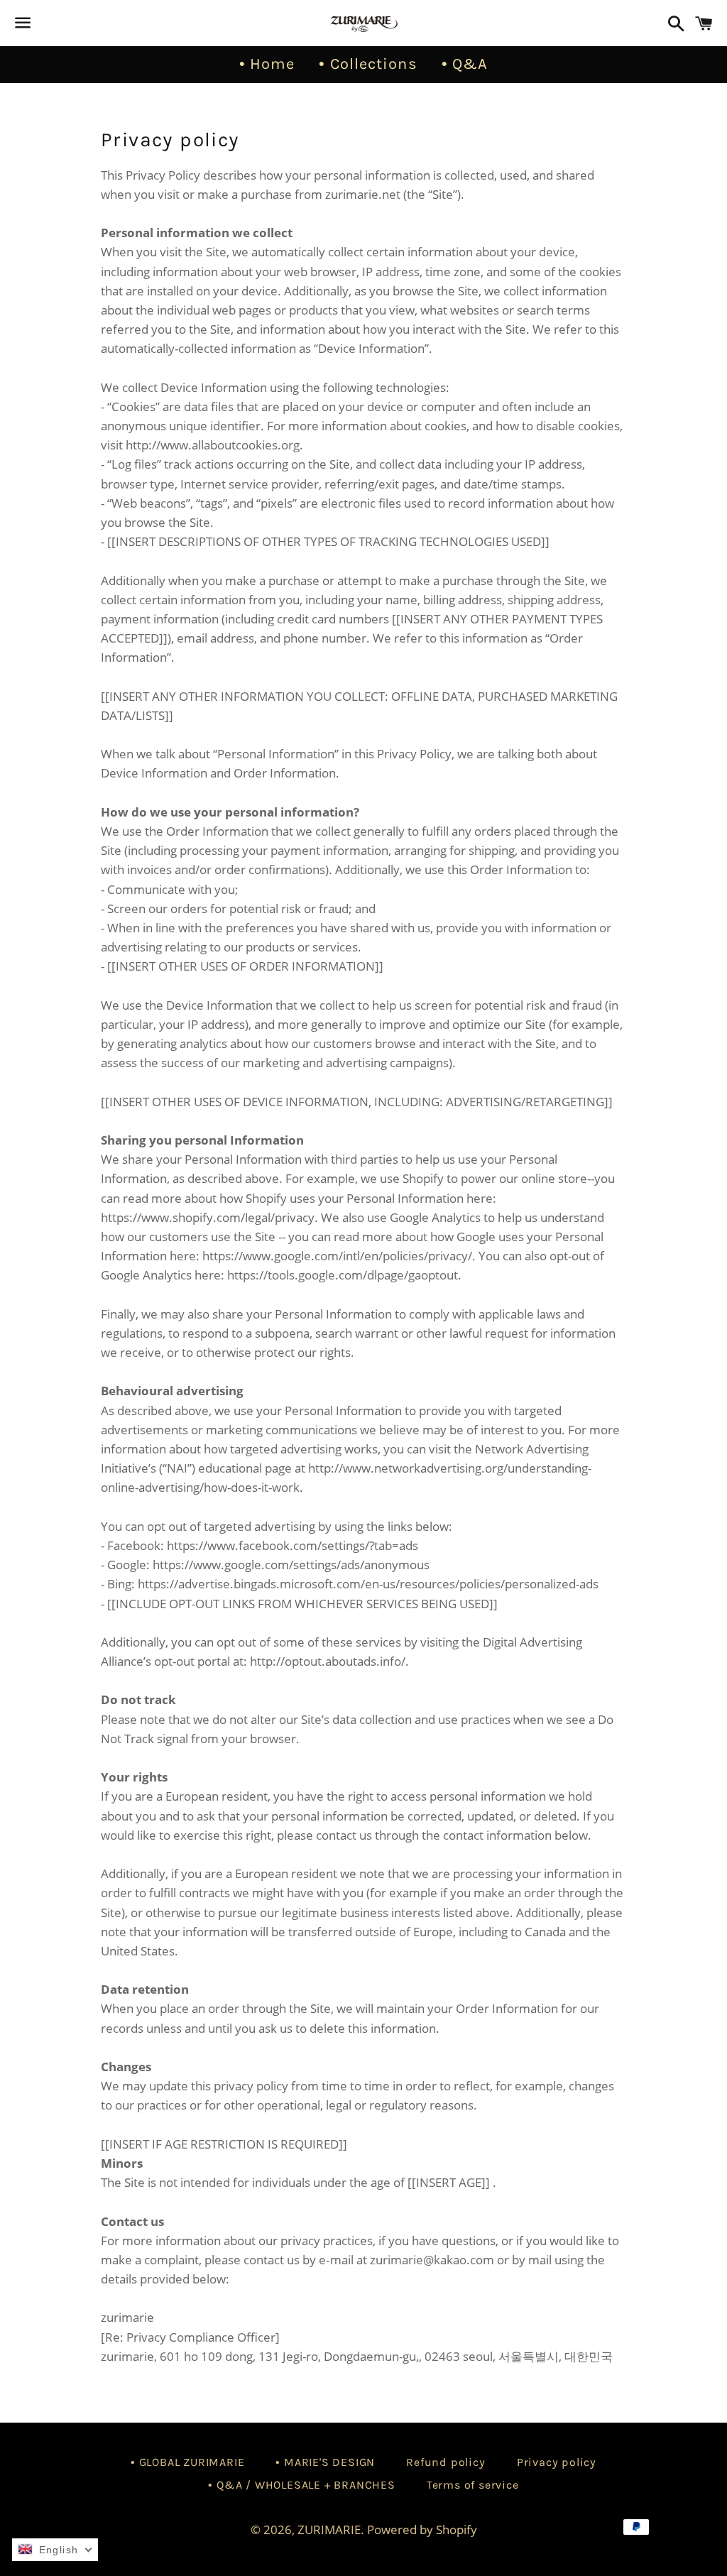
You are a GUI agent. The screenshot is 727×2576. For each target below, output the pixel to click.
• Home (267, 64)
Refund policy (446, 2462)
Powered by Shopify (422, 2529)
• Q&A (465, 64)
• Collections (368, 64)
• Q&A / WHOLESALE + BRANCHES (301, 2485)
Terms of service (473, 2485)
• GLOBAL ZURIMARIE (187, 2462)
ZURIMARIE (329, 2529)
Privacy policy (557, 2462)
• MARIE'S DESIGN (325, 2462)
